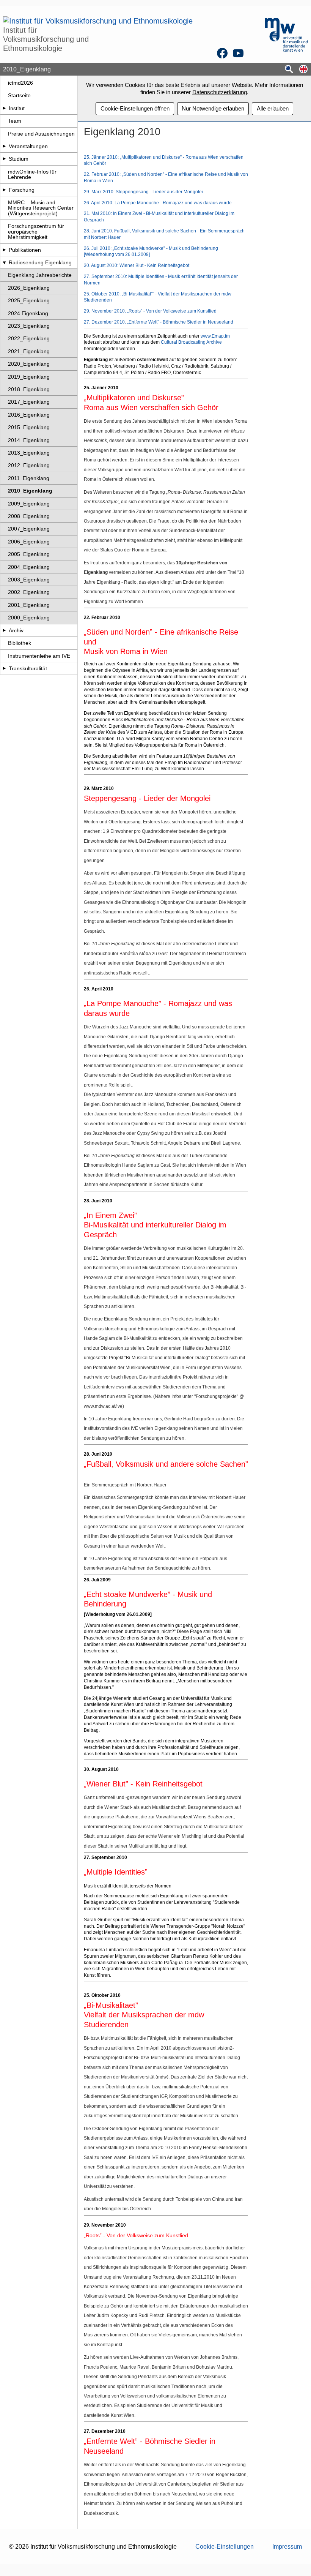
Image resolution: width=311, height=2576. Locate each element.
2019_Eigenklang (29, 377)
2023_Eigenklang (29, 326)
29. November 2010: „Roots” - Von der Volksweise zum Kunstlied (150, 311)
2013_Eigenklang (29, 453)
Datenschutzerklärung (220, 92)
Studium (19, 159)
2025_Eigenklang (29, 300)
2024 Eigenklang (28, 313)
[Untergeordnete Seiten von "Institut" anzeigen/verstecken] (4, 108)
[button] (303, 70)
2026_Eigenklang (29, 288)
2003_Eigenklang (29, 580)
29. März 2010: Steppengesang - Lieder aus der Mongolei (143, 192)
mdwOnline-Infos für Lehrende (32, 174)
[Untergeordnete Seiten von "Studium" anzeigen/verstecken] (4, 159)
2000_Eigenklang (29, 618)
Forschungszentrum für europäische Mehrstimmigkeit (36, 231)
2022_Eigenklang (29, 338)
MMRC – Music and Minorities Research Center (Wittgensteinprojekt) (41, 208)
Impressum (287, 2547)
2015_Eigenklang (29, 427)
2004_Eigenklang (29, 567)
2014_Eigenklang (29, 440)
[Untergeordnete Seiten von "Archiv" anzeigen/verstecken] (4, 630)
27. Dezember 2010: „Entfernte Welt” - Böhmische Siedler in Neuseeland (159, 322)
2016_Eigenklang (29, 415)
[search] (289, 70)
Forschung (22, 190)
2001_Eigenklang (29, 605)
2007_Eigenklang (29, 529)
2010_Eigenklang (30, 491)
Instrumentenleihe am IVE (39, 656)
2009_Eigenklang (29, 504)
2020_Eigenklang (29, 364)
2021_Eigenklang (29, 351)
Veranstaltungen (28, 146)
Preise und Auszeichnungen (41, 134)
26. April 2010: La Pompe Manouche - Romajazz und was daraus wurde (158, 203)
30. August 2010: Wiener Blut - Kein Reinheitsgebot (137, 265)
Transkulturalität (28, 668)
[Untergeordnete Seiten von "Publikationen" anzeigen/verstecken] (4, 250)
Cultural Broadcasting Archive (191, 342)
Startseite (19, 95)
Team (15, 121)
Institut (17, 108)
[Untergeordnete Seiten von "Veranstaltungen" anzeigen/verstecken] (4, 146)
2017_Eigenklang (29, 402)
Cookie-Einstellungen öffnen (135, 108)
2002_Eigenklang (29, 592)
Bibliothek (20, 643)
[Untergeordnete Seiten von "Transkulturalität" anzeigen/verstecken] (4, 668)
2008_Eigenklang (29, 516)
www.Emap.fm (215, 336)
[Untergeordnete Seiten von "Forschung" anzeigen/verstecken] (4, 190)
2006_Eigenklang (29, 542)
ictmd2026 (20, 83)
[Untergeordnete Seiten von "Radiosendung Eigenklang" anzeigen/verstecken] (4, 262)
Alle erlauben (273, 108)
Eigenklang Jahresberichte (40, 275)
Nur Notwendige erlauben (213, 108)
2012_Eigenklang (29, 465)
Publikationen (25, 250)
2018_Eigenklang (29, 389)
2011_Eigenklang (29, 478)
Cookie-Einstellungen (225, 2547)
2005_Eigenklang (29, 554)
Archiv (16, 630)
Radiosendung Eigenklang (40, 262)
